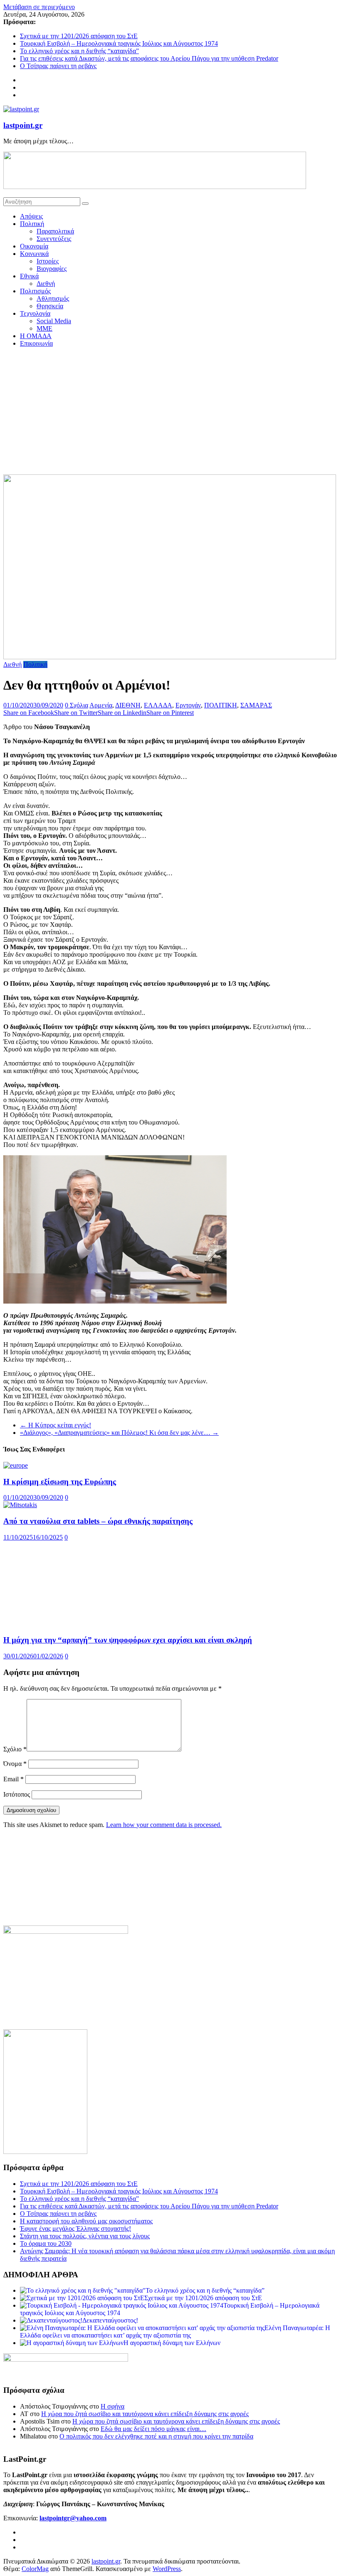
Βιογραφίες (52, 269)
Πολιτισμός (35, 291)
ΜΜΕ (44, 328)
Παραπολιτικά (55, 231)
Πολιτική (32, 224)
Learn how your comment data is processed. (164, 2361)
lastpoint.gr (23, 125)
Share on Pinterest (170, 713)
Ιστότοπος (17, 2331)
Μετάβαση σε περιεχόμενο (39, 7)
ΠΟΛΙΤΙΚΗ (221, 705)
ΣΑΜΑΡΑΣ (256, 705)
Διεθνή (46, 284)
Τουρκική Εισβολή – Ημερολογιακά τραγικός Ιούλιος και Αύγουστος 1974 (119, 43)
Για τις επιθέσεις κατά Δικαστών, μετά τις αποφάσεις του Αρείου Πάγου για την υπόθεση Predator (149, 58)
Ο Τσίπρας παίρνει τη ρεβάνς (58, 66)
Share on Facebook (29, 713)
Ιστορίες (48, 261)
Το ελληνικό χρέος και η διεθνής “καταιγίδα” (79, 51)
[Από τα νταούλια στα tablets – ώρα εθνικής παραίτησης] (20, 1505)
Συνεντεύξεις (54, 239)
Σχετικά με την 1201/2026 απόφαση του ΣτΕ (79, 36)
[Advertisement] (170, 412)
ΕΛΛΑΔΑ (158, 705)
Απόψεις (31, 216)
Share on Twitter (76, 713)
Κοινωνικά (34, 254)
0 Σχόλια (77, 705)
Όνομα (15, 2300)
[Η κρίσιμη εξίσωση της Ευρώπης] (16, 1465)
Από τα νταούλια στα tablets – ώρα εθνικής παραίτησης (98, 1521)
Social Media (54, 321)
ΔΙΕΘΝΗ (128, 705)
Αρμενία (101, 705)
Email (14, 2315)
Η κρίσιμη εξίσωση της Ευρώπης (60, 1482)
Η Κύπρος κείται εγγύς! (56, 1425)
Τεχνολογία (35, 313)
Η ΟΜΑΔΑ (36, 336)
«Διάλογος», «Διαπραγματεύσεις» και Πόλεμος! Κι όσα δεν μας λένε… (119, 1433)
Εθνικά (29, 276)
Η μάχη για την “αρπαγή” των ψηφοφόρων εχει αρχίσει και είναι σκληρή (128, 2176)
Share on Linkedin (122, 713)
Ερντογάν (188, 705)
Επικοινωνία (36, 343)
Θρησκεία (50, 306)
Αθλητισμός (53, 298)
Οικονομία (34, 246)
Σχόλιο (15, 2285)
